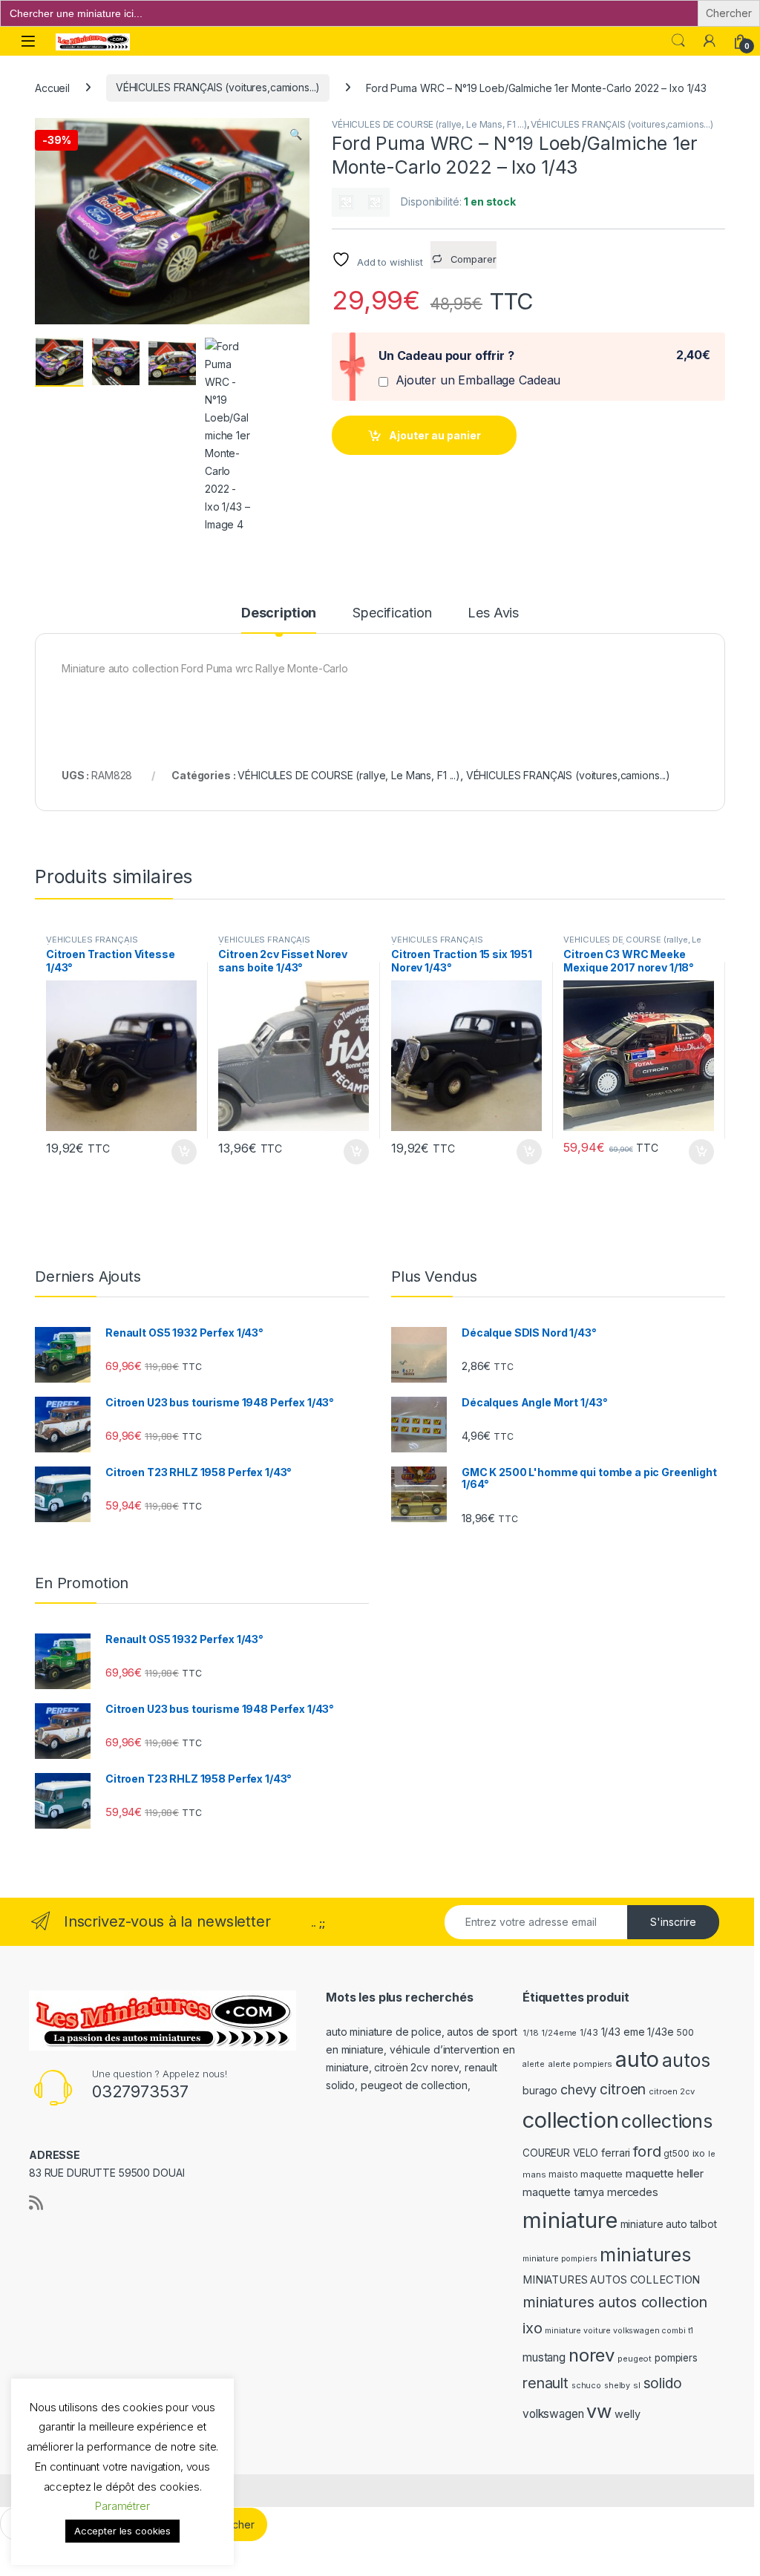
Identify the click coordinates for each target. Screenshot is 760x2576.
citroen (623, 2089)
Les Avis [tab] (493, 613)
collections (666, 2121)
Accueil (52, 87)
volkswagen (553, 2414)
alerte (534, 2064)
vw (599, 2411)
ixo (699, 2153)
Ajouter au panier (435, 435)
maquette (602, 2174)
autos (686, 2060)
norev (592, 2355)
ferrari (616, 2153)
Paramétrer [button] (122, 2506)
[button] (296, 134)
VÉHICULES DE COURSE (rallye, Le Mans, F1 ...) (429, 124)
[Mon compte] (710, 41)
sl (637, 2385)
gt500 (676, 2154)
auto (637, 2059)
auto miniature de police (384, 2032)
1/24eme (559, 2033)
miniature (570, 2220)
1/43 (589, 2033)
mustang (544, 2357)
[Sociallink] (36, 2203)
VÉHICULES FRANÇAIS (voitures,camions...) (218, 87)
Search (678, 41)
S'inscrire (673, 1922)
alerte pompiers (580, 2064)
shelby (617, 2386)
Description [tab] (279, 613)
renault (546, 2383)
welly (627, 2414)
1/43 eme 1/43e (638, 2032)
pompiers (676, 2358)
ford (647, 2151)
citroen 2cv (671, 2091)
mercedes (633, 2192)
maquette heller (665, 2173)
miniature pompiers (560, 2259)
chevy (579, 2090)
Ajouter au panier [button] (179, 1152)
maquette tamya (563, 2192)
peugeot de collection (414, 2085)
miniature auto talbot (669, 2224)
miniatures (645, 2255)
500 (685, 2032)
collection (571, 2120)
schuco (586, 2386)
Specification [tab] (392, 613)
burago (540, 2090)
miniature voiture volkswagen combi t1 (619, 2331)
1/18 (530, 2033)
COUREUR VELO (560, 2153)
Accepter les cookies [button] (122, 2531)
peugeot (635, 2359)
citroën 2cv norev (416, 2067)
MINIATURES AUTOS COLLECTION (611, 2280)
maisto (563, 2174)
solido (663, 2383)
